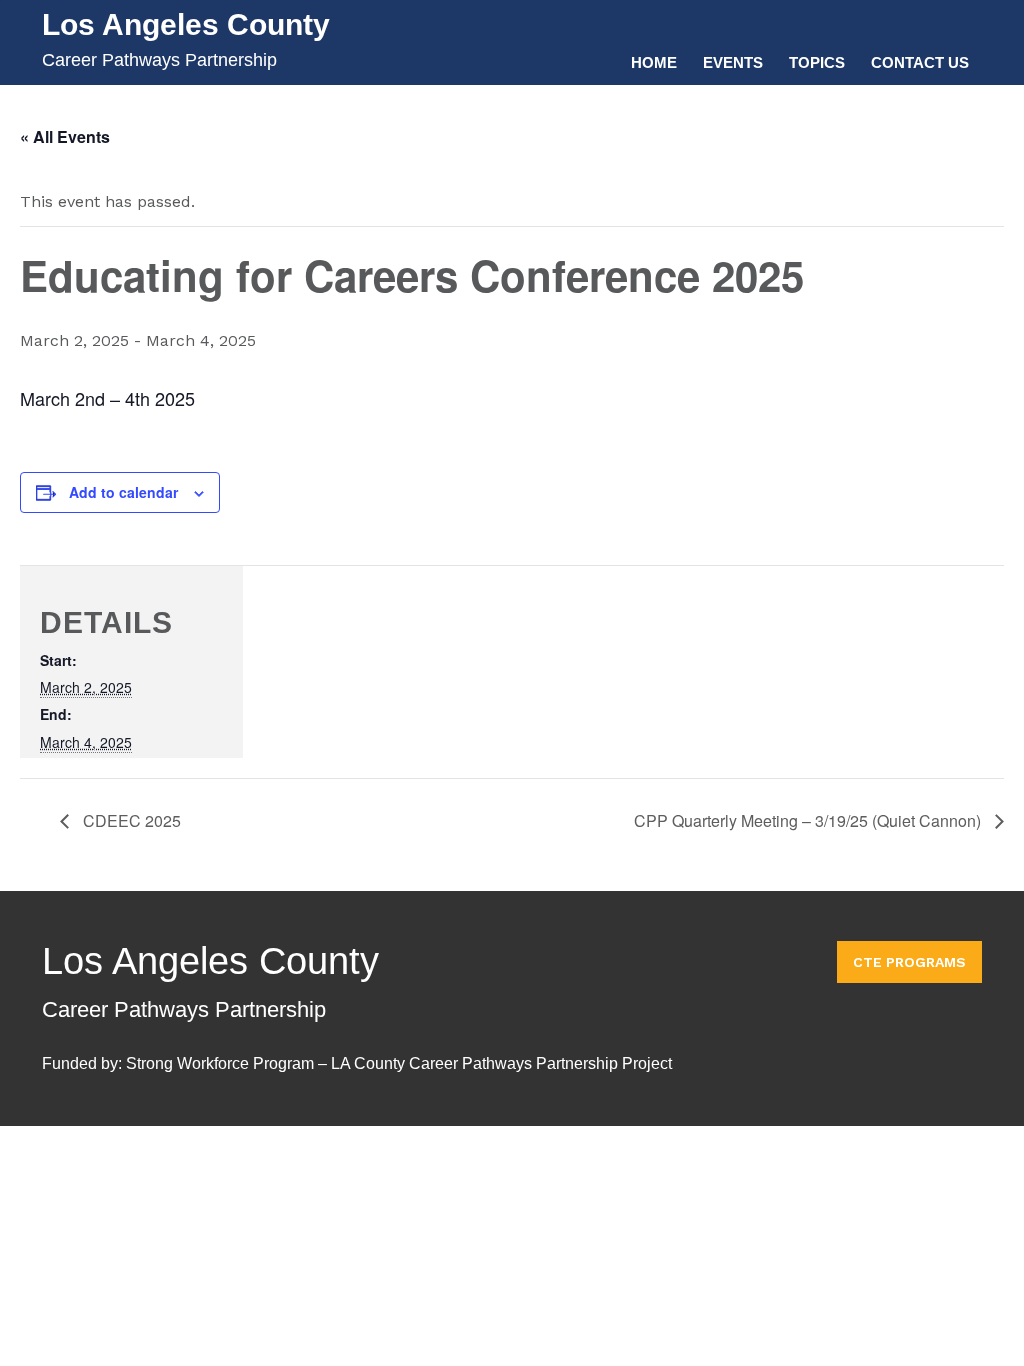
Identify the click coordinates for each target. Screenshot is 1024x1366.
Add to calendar (123, 492)
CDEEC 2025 (130, 820)
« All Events (65, 136)
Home (654, 62)
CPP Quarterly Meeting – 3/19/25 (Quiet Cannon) (809, 820)
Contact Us (920, 62)
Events (733, 62)
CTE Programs (909, 962)
